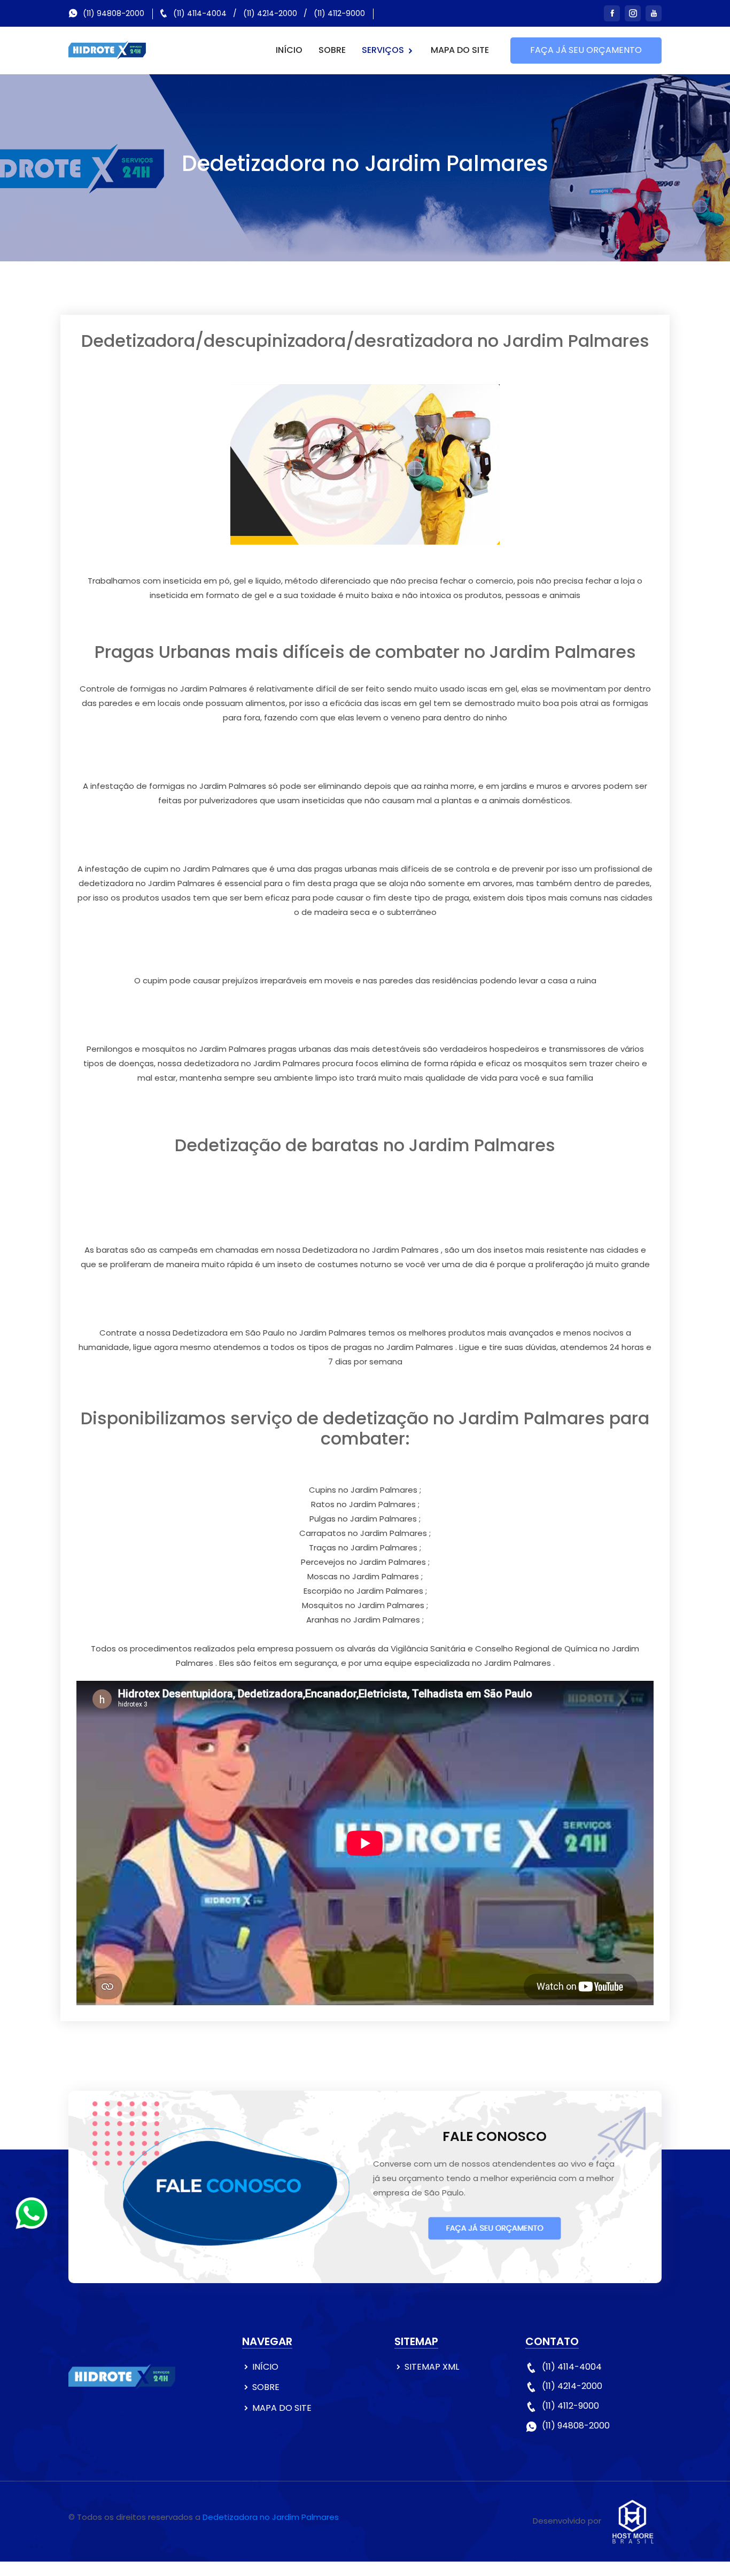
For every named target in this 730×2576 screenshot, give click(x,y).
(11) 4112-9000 (339, 13)
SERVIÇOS (384, 50)
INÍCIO (289, 50)
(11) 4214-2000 (270, 13)
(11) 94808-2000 (114, 13)
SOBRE (332, 50)
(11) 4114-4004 (200, 13)
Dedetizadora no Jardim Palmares (271, 2517)
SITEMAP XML (432, 2367)
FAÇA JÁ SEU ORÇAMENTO (586, 50)
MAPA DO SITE (460, 50)
